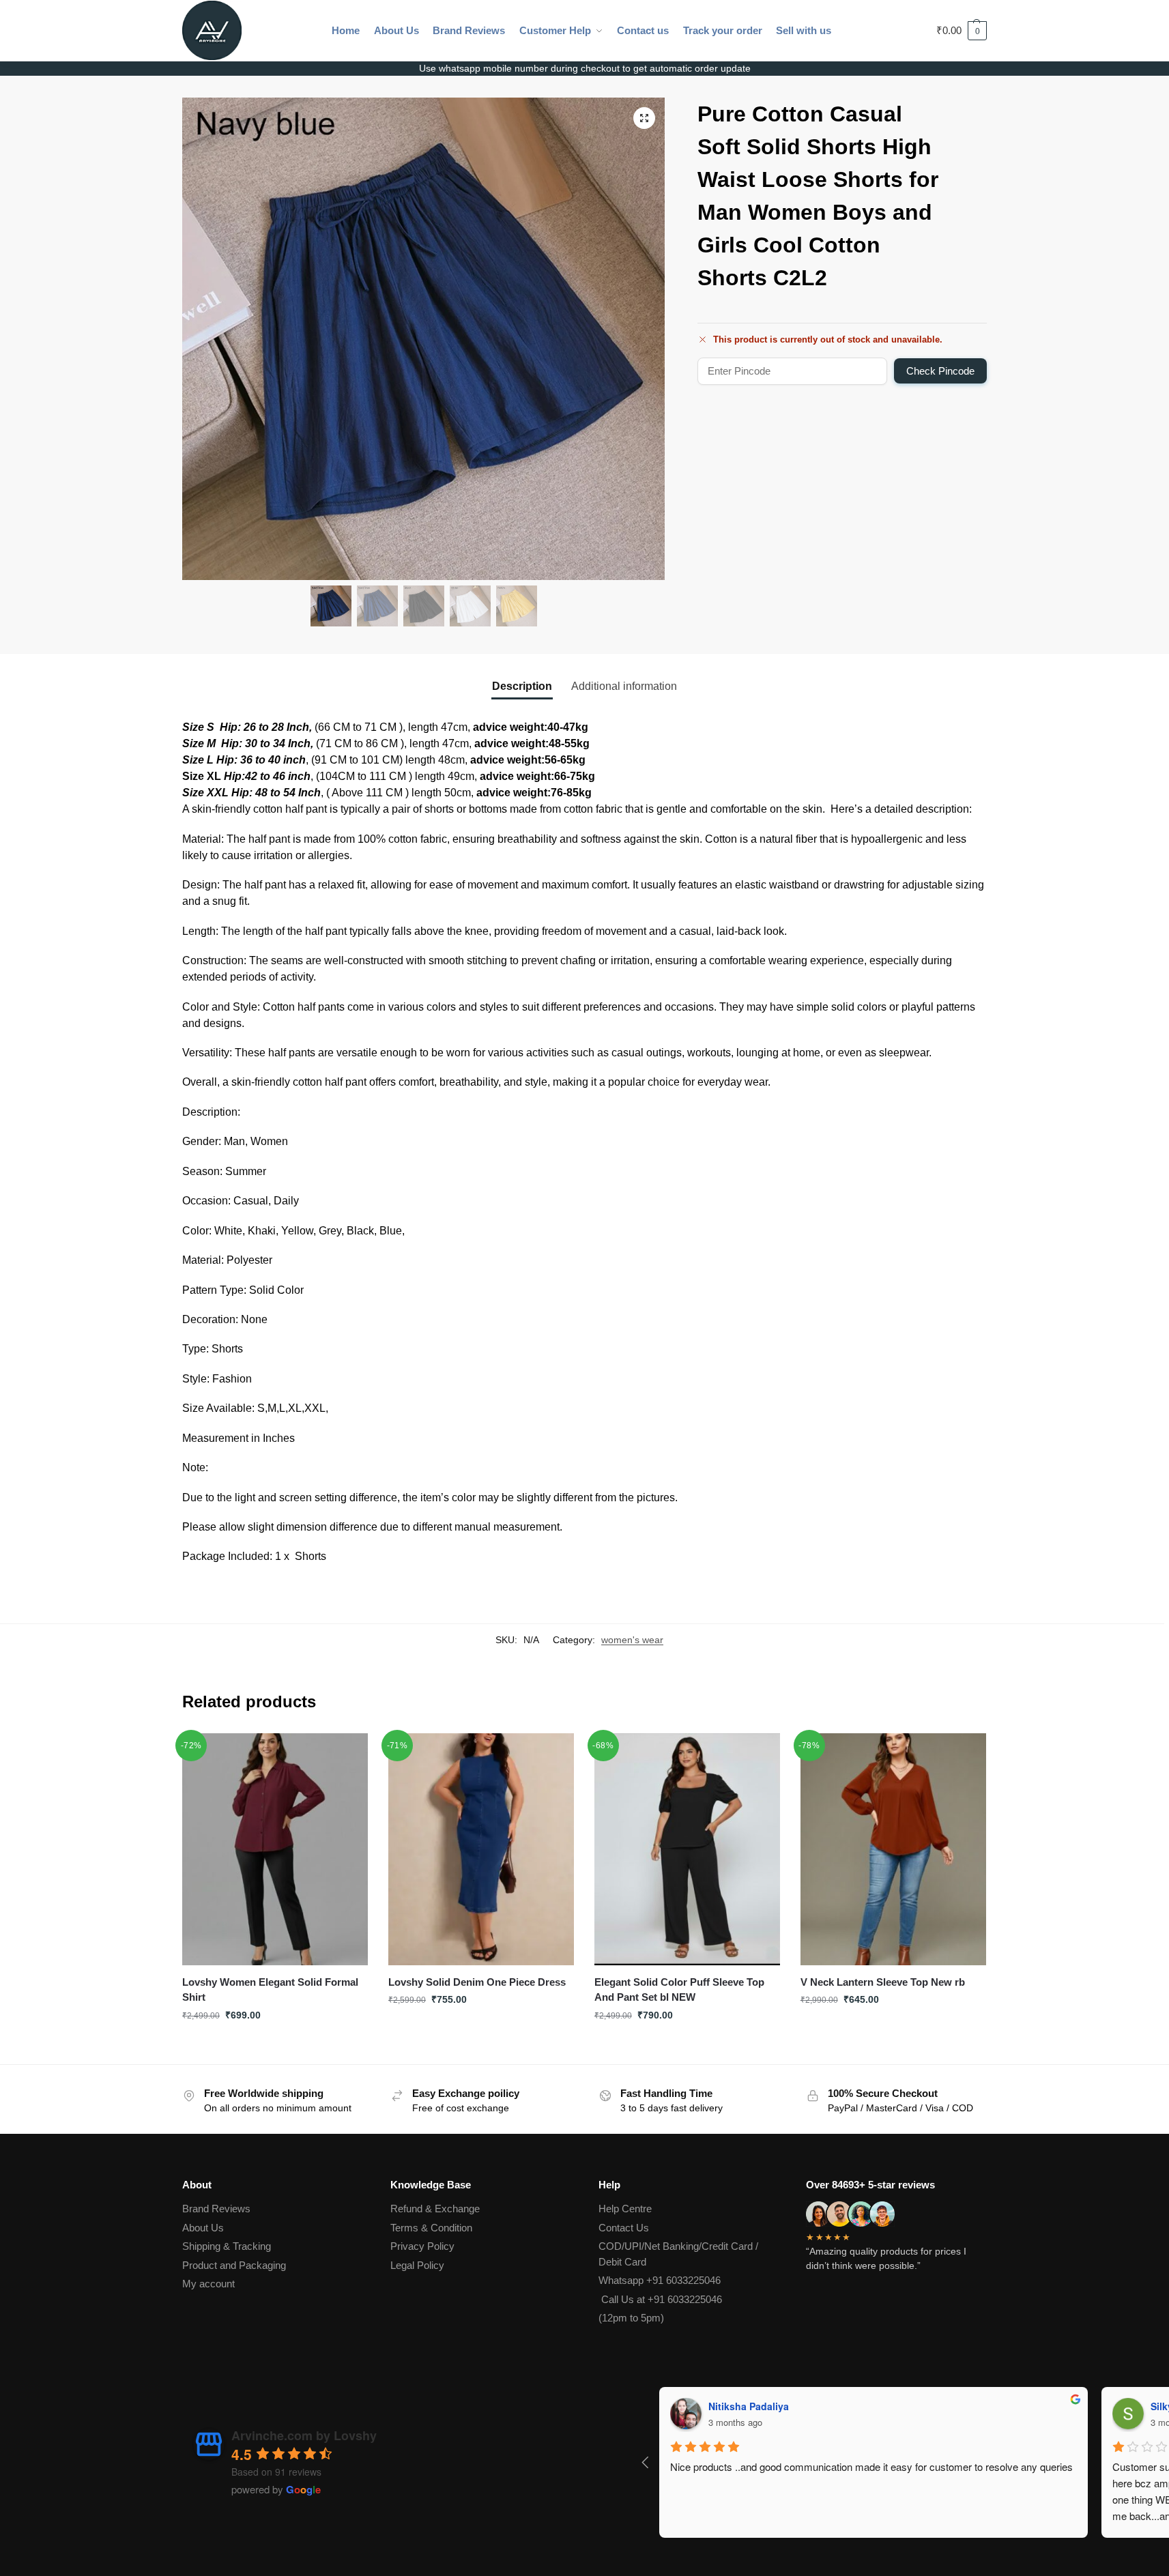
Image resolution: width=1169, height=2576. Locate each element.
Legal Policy (417, 2265)
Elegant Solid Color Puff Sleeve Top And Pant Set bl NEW (679, 1990)
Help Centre (625, 2209)
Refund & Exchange (435, 2209)
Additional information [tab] (624, 686)
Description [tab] (522, 686)
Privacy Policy (422, 2246)
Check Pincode (940, 371)
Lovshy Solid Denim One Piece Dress (477, 1982)
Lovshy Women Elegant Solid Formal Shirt (270, 1990)
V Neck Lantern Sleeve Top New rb (883, 1982)
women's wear (632, 1640)
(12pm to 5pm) (631, 2318)
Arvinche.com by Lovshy (304, 2435)
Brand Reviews (216, 2209)
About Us (203, 2228)
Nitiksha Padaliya (675, 2406)
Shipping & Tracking (227, 2246)
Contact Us (624, 2228)
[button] (962, 31)
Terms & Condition (431, 2228)
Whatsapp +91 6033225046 (660, 2280)
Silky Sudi (1100, 2406)
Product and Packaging (234, 2265)
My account (208, 2284)
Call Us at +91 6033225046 (660, 2299)
